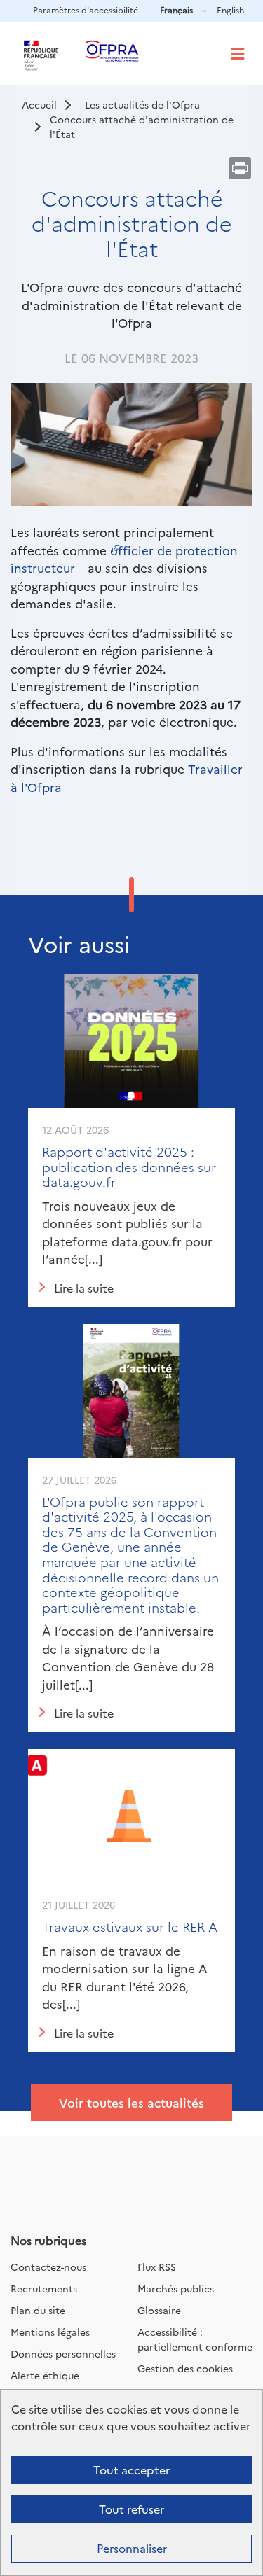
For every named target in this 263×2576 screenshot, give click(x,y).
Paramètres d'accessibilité (86, 9)
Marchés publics (176, 2288)
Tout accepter (131, 2470)
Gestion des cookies (185, 2368)
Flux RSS (157, 2267)
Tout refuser (131, 2509)
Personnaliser (132, 2548)
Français (176, 9)
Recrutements (44, 2288)
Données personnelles (63, 2353)
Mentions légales (50, 2332)
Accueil (39, 104)
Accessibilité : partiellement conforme (195, 2339)
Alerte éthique (45, 2375)
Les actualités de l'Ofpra (142, 104)
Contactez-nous (48, 2267)
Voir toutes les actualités (131, 2102)
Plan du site (38, 2310)
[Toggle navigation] (237, 54)
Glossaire (159, 2310)
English (230, 9)
